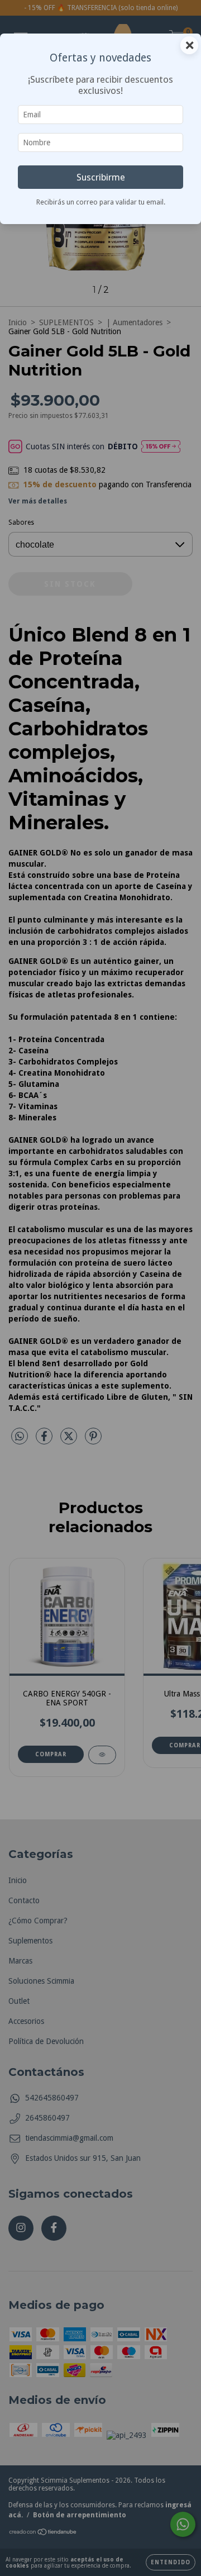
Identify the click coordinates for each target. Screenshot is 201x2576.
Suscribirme (101, 177)
